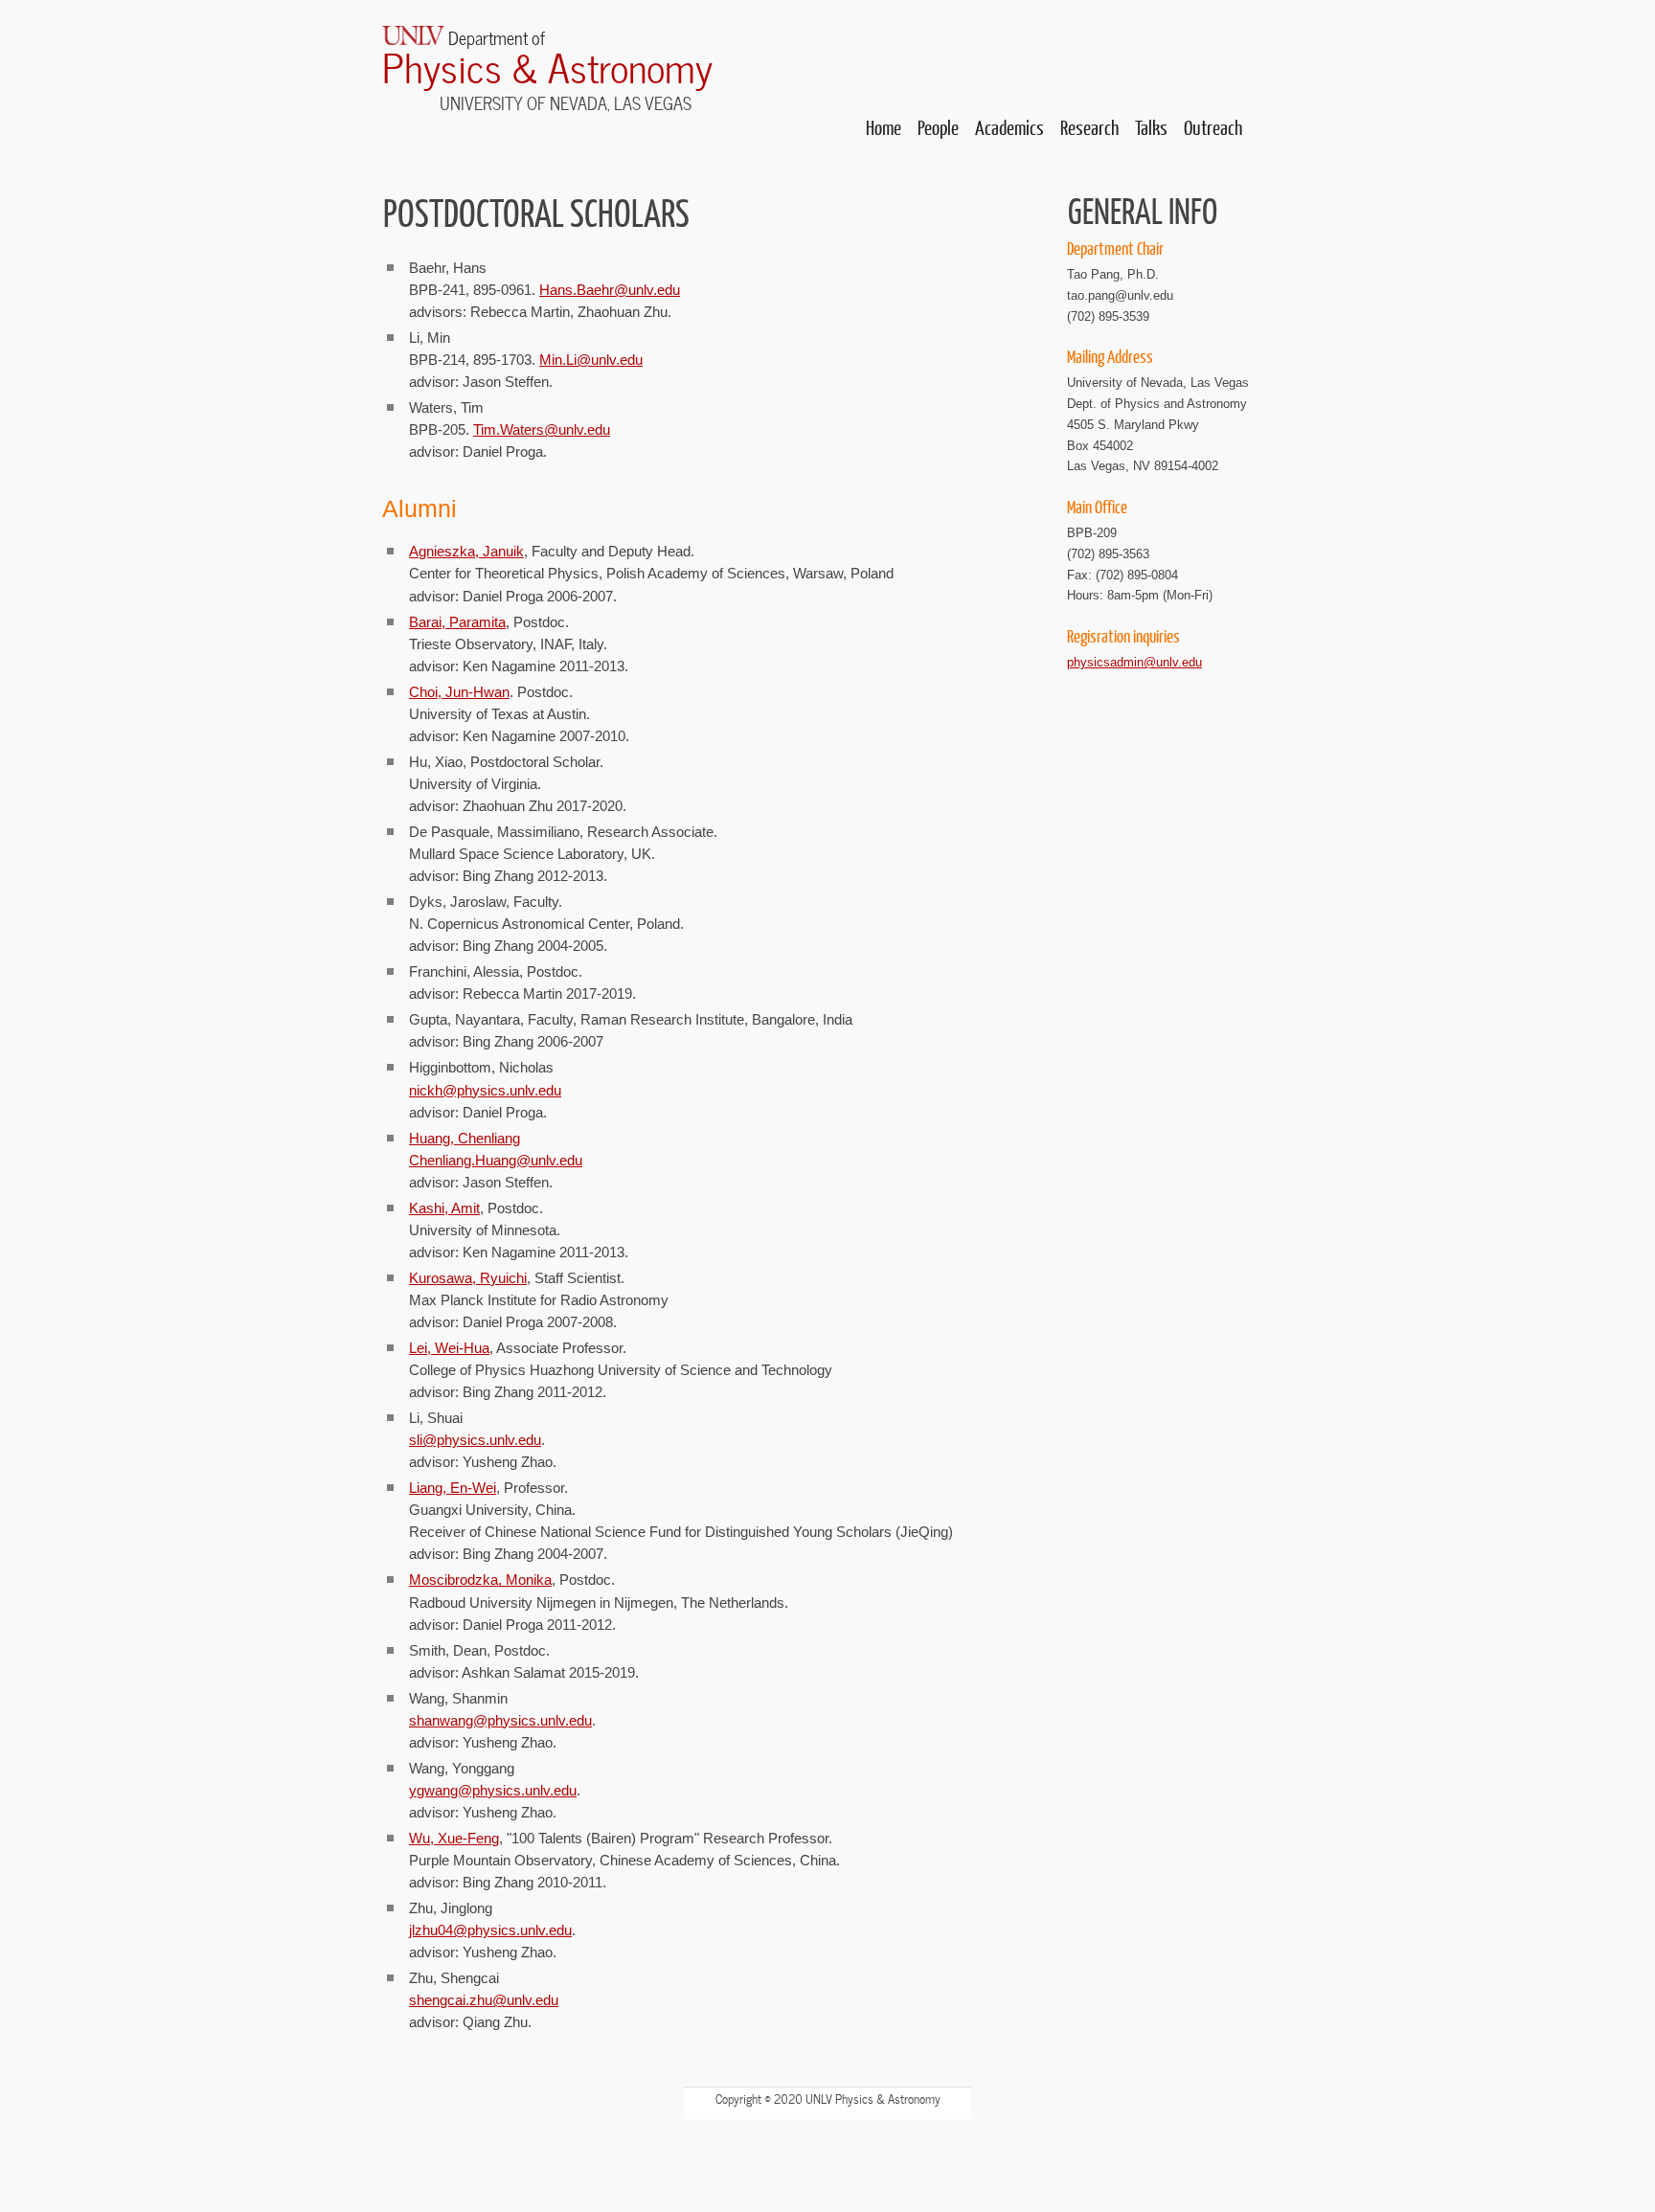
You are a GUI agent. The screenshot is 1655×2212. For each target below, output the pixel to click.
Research (1089, 127)
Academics (1009, 127)
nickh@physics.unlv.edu (485, 1090)
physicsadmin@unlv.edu (1134, 662)
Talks (1151, 127)
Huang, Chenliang (465, 1138)
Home (884, 127)
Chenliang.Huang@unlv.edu (496, 1160)
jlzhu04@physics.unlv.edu (490, 1930)
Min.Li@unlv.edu (591, 360)
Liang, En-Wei (453, 1488)
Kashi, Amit (444, 1208)
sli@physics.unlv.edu (475, 1440)
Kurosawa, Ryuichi (468, 1278)
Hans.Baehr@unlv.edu (610, 290)
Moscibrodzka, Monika (480, 1580)
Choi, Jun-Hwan (459, 692)
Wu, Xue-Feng (454, 1838)
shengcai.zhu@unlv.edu (484, 2000)
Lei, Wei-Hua (449, 1348)
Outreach (1213, 127)
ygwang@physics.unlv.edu (493, 1790)
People (938, 127)
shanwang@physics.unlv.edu (500, 1720)
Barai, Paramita (457, 622)
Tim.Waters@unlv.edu (542, 429)
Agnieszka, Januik (466, 551)
